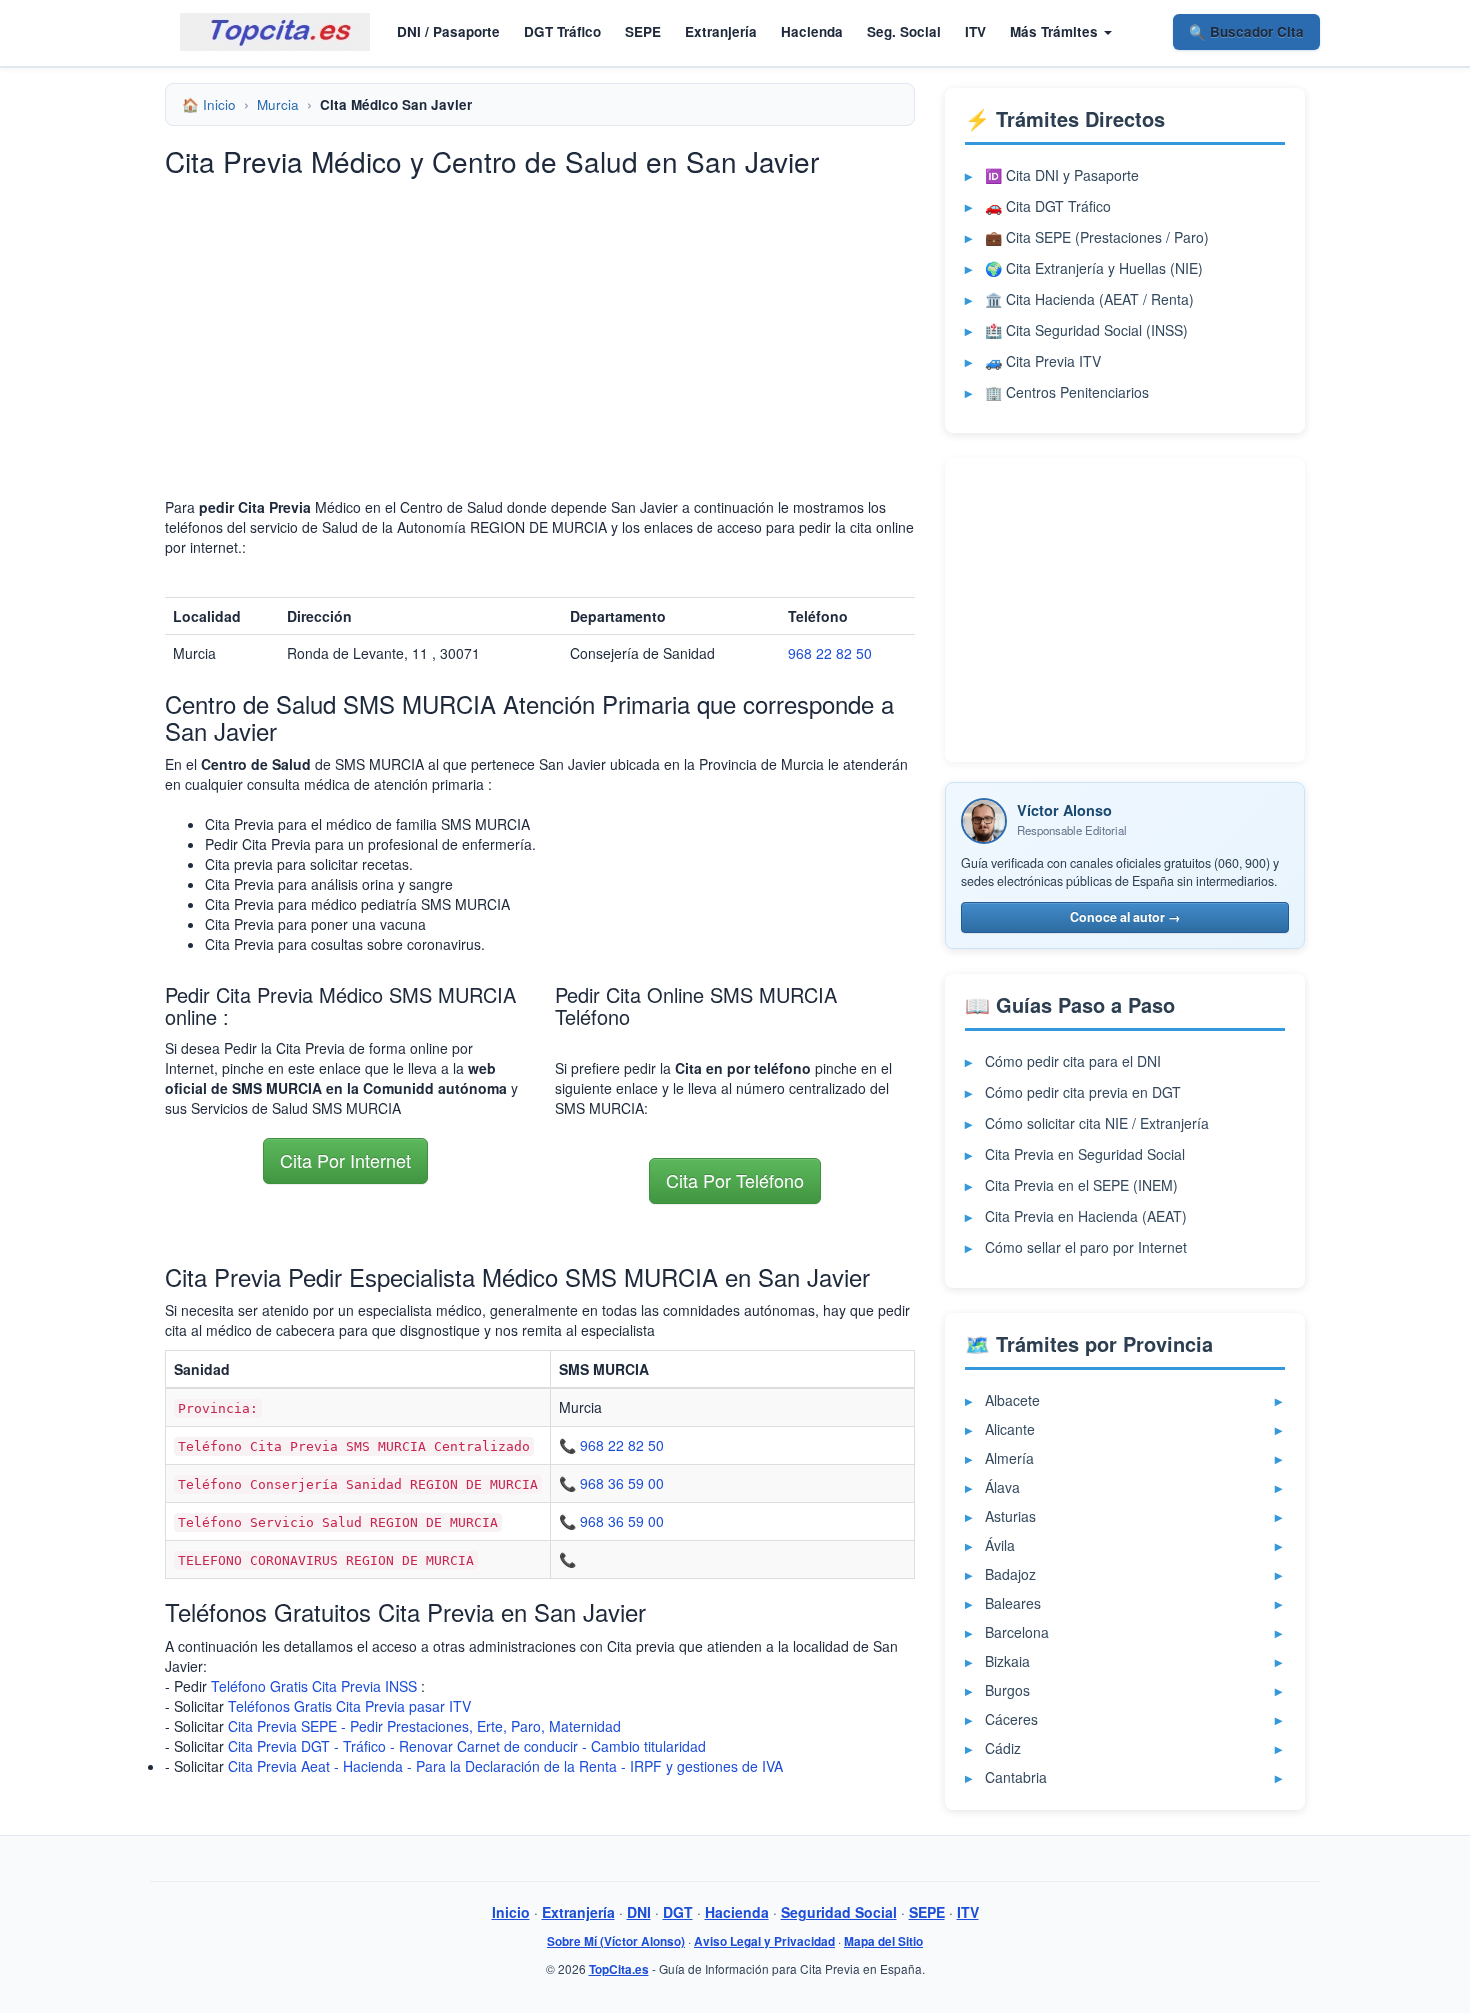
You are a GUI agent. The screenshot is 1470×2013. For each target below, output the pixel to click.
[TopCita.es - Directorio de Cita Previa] (275, 32)
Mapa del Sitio (883, 1941)
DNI (639, 1912)
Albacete (1012, 1400)
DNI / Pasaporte (448, 31)
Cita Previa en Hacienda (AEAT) (1086, 1216)
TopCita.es (619, 1969)
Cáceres (1011, 1719)
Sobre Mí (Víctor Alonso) (616, 1941)
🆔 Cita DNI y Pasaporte (1062, 175)
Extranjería (721, 31)
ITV (975, 31)
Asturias (1010, 1516)
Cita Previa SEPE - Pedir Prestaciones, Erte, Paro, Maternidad (424, 1726)
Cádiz (1003, 1748)
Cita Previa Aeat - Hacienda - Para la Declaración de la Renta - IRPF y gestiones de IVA (505, 1766)
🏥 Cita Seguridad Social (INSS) (1086, 330)
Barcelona (1017, 1632)
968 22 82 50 (830, 653)
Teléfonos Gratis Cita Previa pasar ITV (349, 1706)
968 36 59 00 (622, 1483)
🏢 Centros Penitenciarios (1067, 392)
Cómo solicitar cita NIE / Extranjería (1097, 1123)
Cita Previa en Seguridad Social (1085, 1154)
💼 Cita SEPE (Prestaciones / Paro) (1097, 237)
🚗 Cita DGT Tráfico (1048, 206)
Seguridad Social (839, 1912)
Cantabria (1016, 1777)
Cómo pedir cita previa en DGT (1083, 1092)
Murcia (278, 104)
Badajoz (1010, 1574)
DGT (678, 1912)
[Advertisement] (540, 317)
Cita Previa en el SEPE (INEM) (1081, 1185)
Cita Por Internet (345, 1160)
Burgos (1007, 1690)
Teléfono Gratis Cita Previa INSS (314, 1686)
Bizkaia (1007, 1661)
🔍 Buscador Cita (1246, 31)
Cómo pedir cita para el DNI (1073, 1061)
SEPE (643, 31)
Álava (1002, 1487)
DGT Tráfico (562, 31)
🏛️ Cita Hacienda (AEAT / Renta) (1089, 299)
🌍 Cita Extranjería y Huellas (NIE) (1094, 268)
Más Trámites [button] (1056, 31)
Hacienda (812, 31)
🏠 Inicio (209, 104)
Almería (1009, 1458)
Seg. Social (904, 31)
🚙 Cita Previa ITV (1043, 361)
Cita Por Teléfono (735, 1180)
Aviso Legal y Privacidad (764, 1941)
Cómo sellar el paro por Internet (1086, 1247)
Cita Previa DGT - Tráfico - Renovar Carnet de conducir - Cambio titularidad (467, 1746)
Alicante (1010, 1429)
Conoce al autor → (1125, 917)
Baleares (1013, 1603)
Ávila (1000, 1545)
